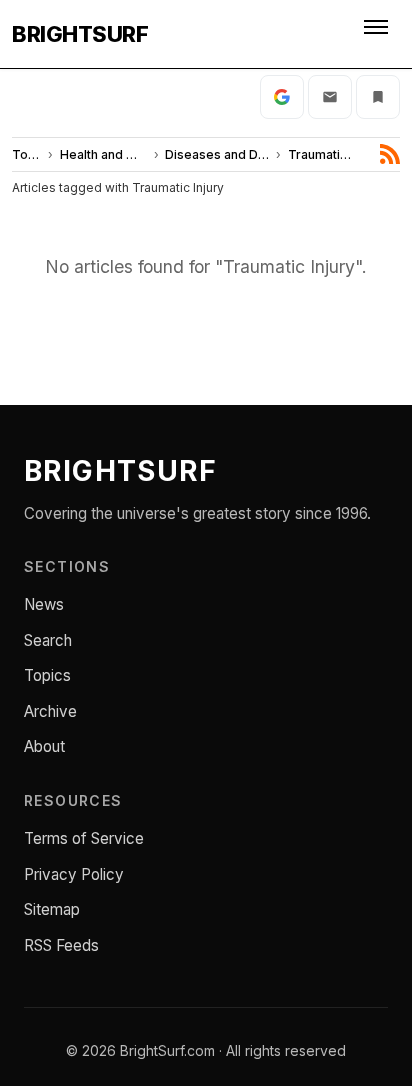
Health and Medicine (104, 154)
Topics (27, 154)
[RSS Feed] (390, 154)
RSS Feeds (61, 945)
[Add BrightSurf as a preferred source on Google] (282, 97)
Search (48, 640)
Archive (50, 711)
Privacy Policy (74, 874)
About (44, 746)
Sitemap (52, 909)
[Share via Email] (330, 97)
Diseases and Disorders (217, 154)
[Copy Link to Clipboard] (378, 97)
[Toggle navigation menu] (378, 34)
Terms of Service (84, 838)
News (44, 604)
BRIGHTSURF (80, 34)
